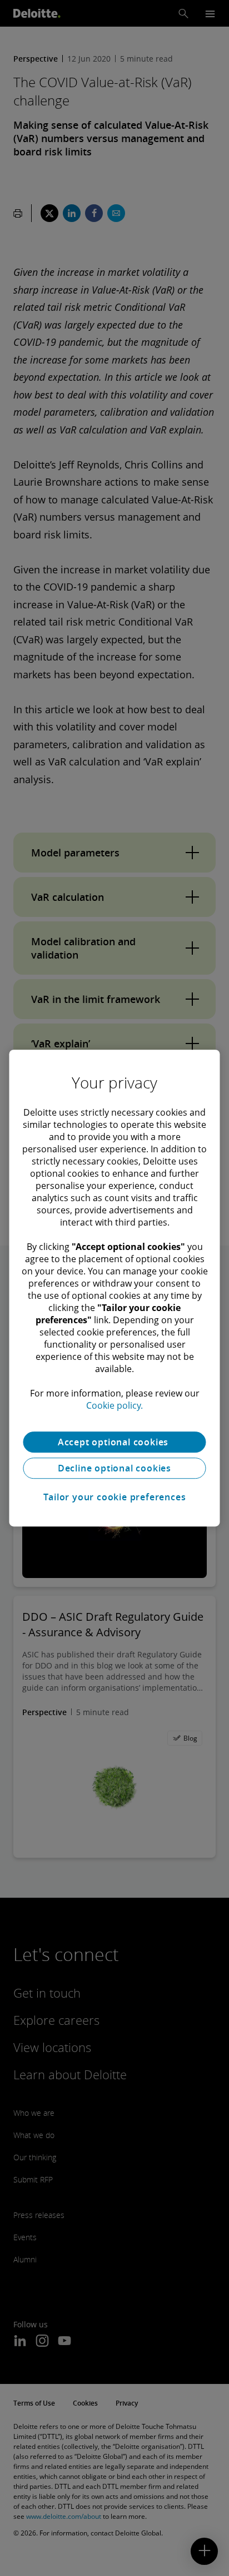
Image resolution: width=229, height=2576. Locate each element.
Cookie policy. (114, 1405)
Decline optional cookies (114, 1468)
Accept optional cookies (114, 1442)
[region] (114, 1288)
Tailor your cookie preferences (115, 1497)
